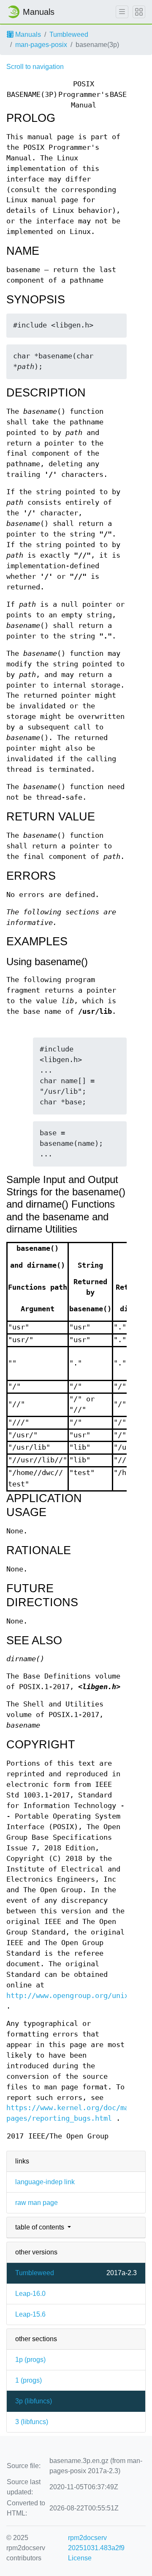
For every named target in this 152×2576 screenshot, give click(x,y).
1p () (30, 2360)
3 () (32, 2422)
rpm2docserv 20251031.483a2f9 (96, 2543)
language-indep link (45, 2182)
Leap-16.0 (30, 2294)
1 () (28, 2380)
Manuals (27, 34)
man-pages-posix (41, 45)
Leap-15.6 (30, 2314)
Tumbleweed (69, 34)
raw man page (37, 2203)
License (80, 2558)
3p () (34, 2401)
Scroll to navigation (35, 67)
